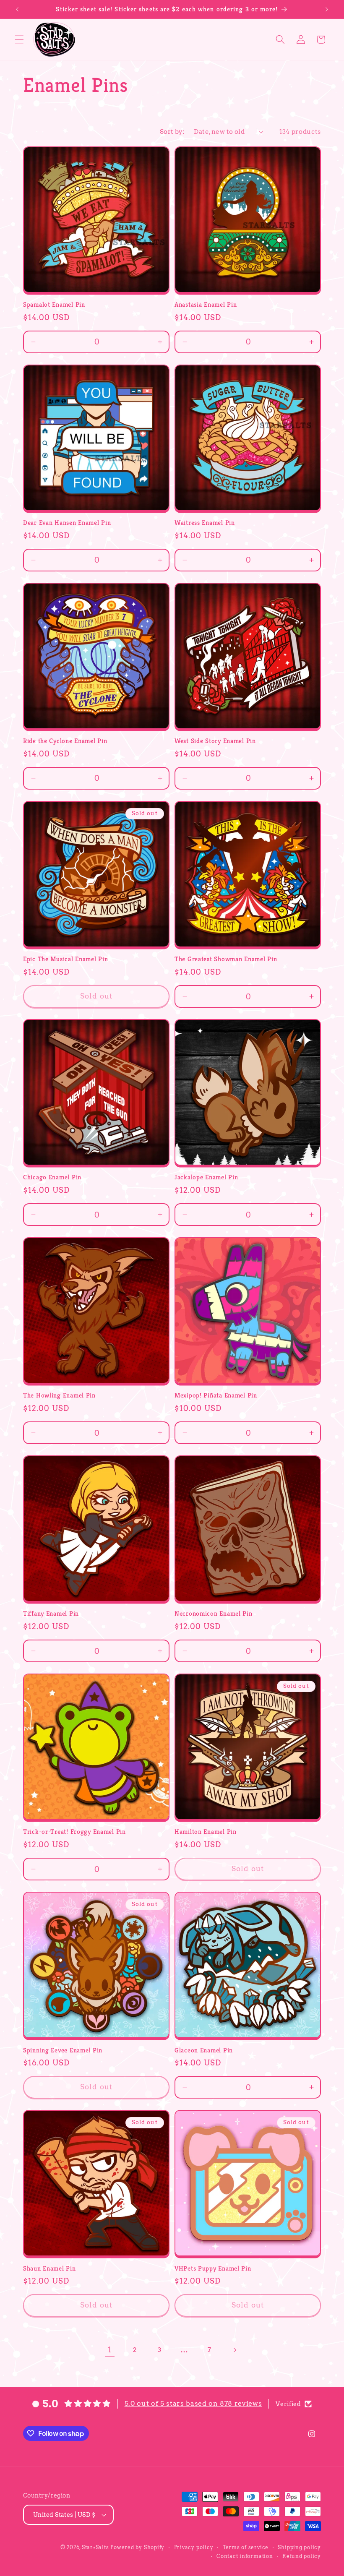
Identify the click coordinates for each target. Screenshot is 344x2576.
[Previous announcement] (17, 9)
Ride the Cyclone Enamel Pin (65, 741)
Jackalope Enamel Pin (206, 1177)
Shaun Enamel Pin (50, 2268)
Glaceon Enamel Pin (204, 2050)
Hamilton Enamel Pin (206, 1832)
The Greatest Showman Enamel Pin (226, 959)
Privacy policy (194, 2547)
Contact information (245, 2556)
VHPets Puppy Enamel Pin (213, 2268)
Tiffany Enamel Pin (51, 1613)
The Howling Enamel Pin (59, 1395)
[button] (19, 39)
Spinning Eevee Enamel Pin (63, 2050)
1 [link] (110, 2350)
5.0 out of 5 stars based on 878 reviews (193, 2403)
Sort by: (172, 132)
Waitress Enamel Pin (205, 523)
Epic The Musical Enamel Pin (65, 959)
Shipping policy (299, 2547)
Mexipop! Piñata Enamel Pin (216, 1395)
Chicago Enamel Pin (52, 1177)
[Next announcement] (327, 9)
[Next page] (234, 2350)
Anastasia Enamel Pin (206, 304)
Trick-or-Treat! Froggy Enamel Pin (74, 1832)
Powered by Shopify (137, 2547)
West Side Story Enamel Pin (215, 741)
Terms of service (246, 2547)
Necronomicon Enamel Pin (214, 1613)
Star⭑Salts (95, 2547)
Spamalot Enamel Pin (54, 304)
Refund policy (302, 2556)
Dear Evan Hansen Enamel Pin (67, 523)
